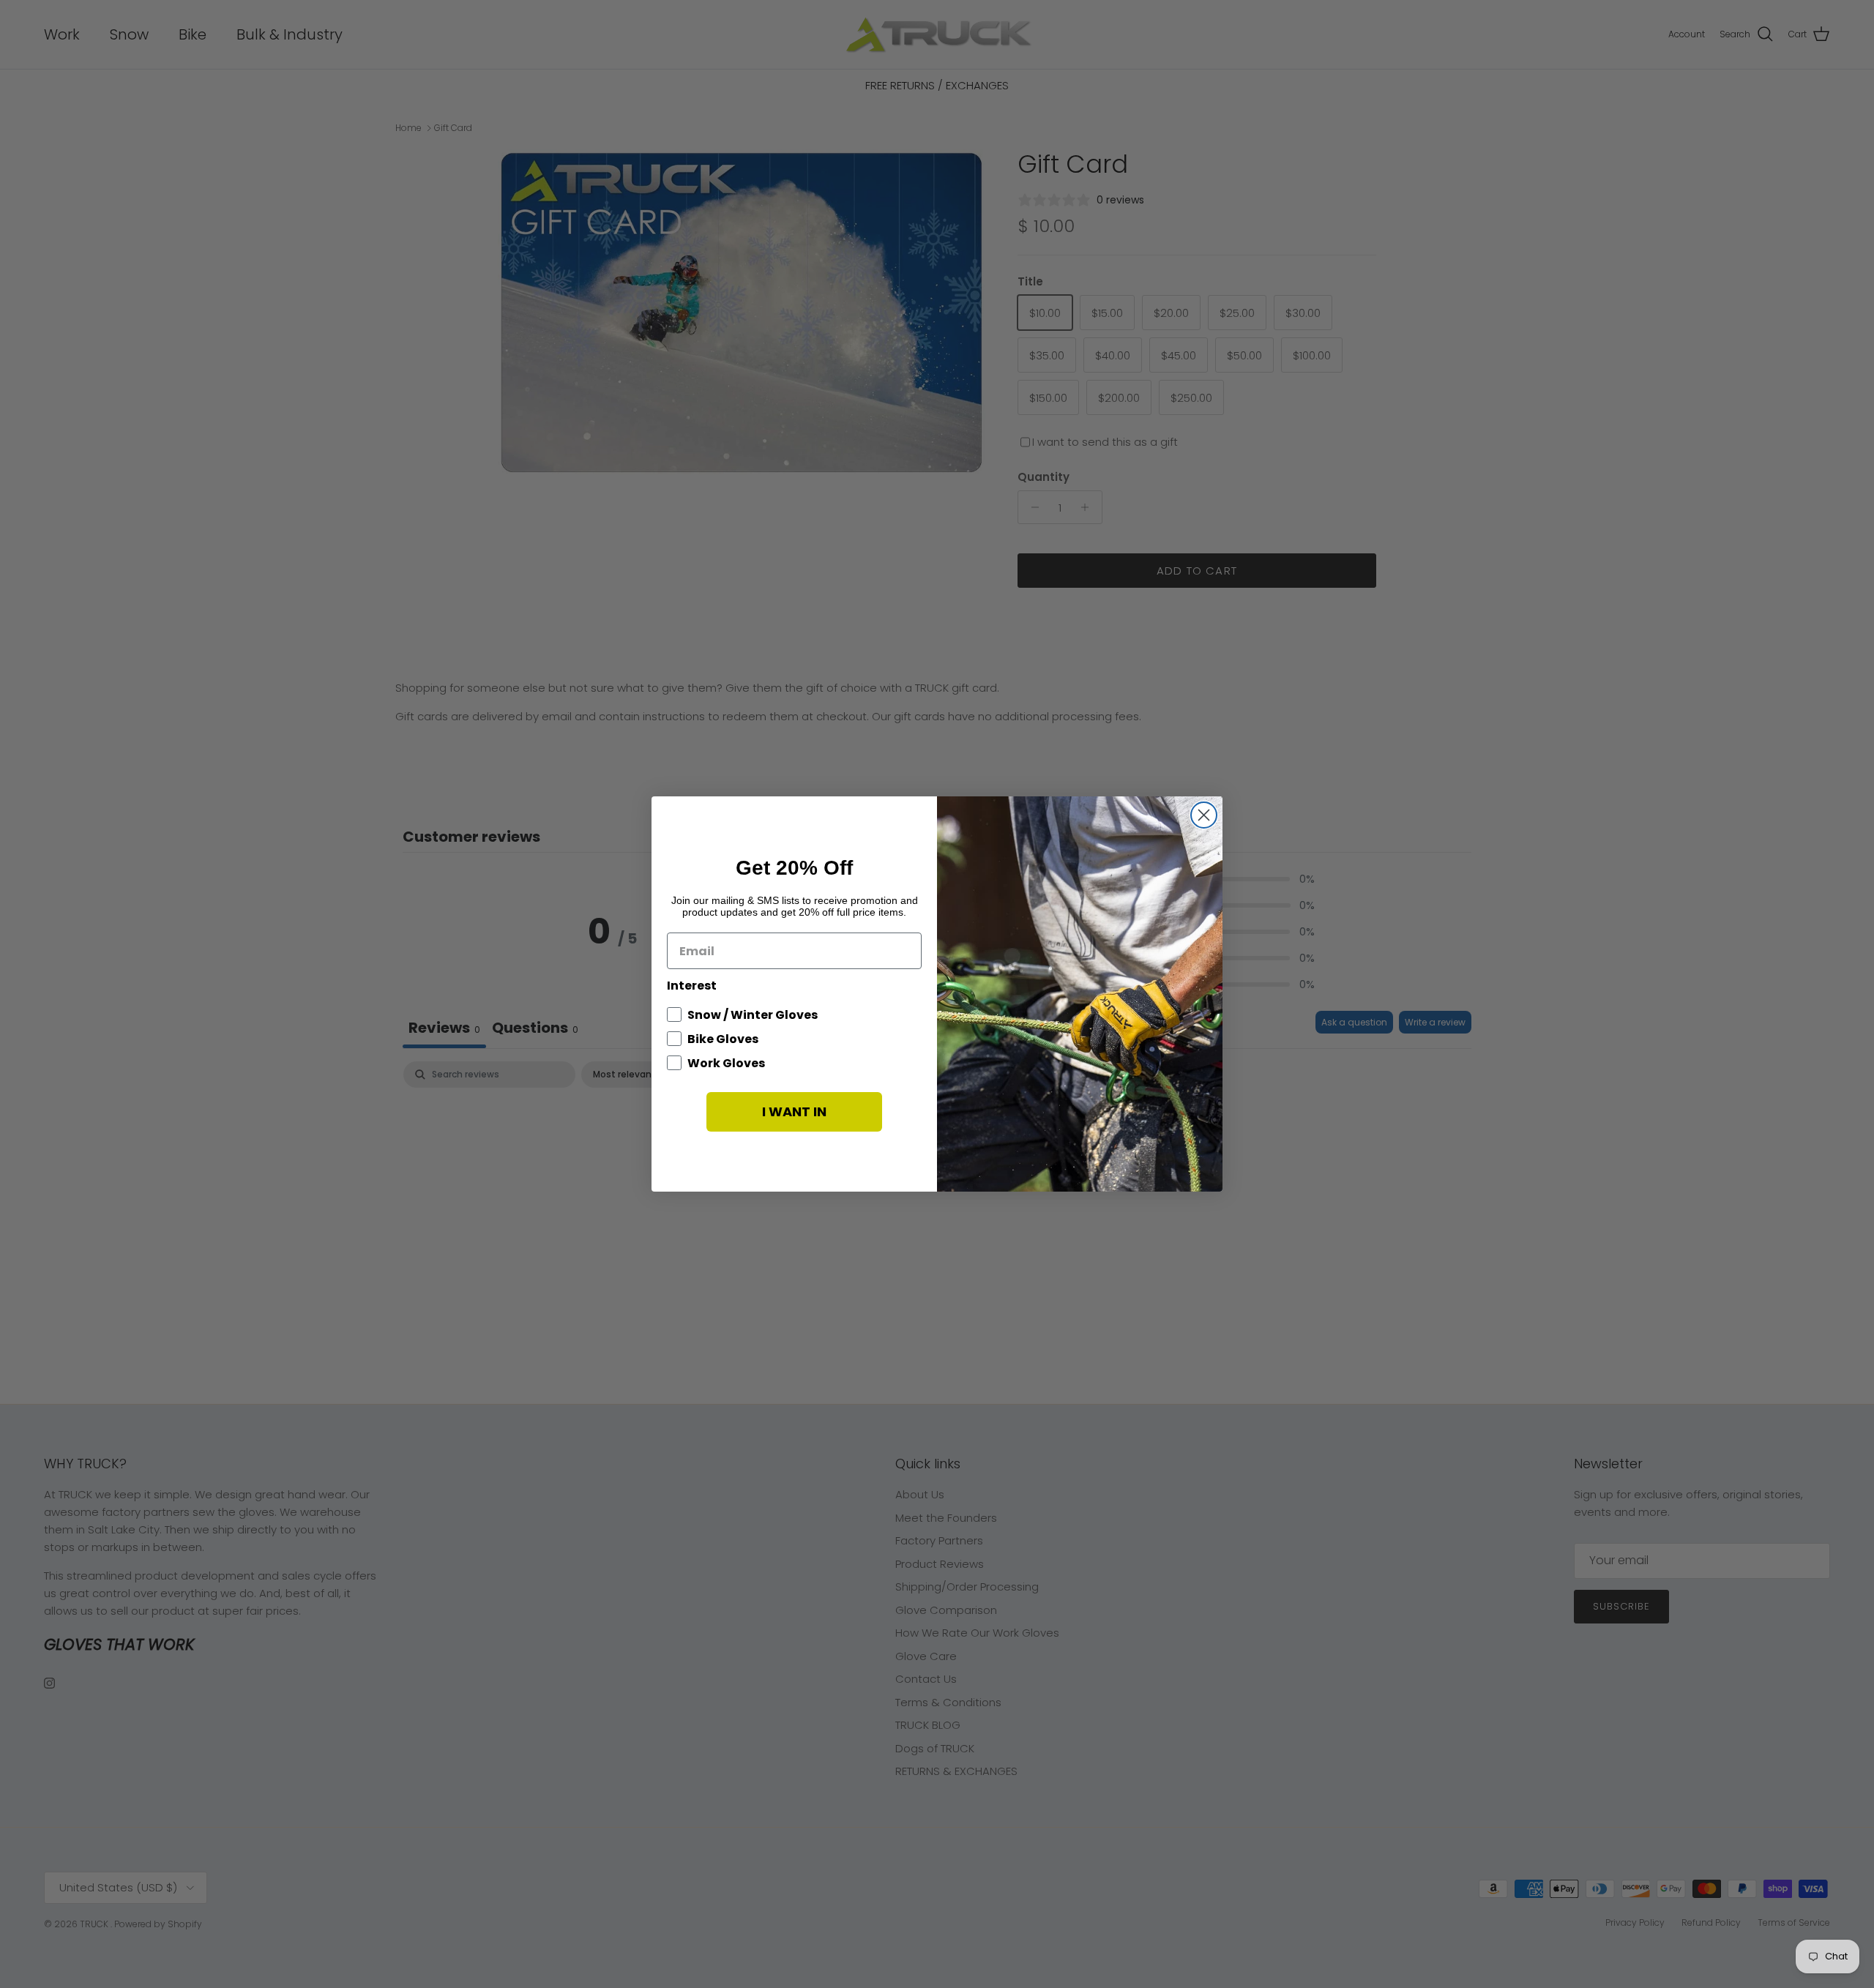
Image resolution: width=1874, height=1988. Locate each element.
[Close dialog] (1204, 815)
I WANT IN (794, 1111)
